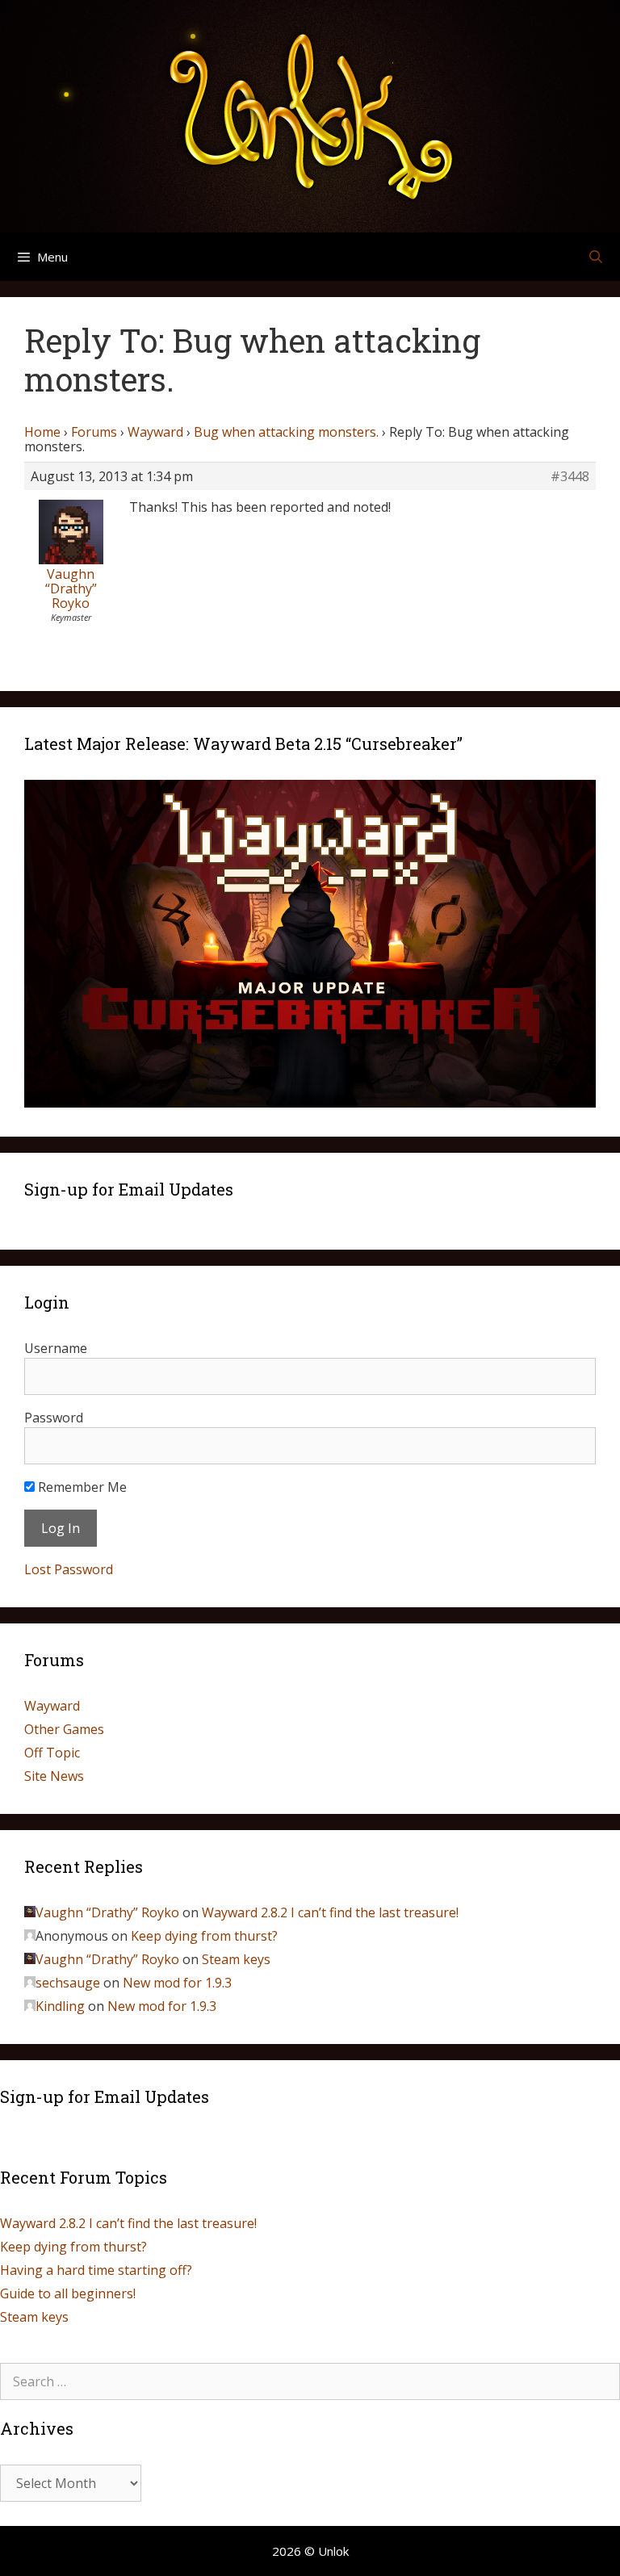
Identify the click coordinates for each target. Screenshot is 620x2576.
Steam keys (236, 1959)
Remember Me (81, 1487)
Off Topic (52, 1753)
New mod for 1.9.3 (177, 1983)
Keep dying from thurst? (204, 1936)
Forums (94, 432)
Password (54, 1418)
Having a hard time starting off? (96, 2270)
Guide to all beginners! (68, 2293)
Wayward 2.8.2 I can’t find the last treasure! (330, 1912)
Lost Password (69, 1569)
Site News (54, 1776)
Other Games (64, 1729)
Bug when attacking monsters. (286, 432)
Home (42, 432)
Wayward (155, 432)
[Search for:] (310, 2381)
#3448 (570, 476)
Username (56, 1348)
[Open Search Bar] (595, 257)
